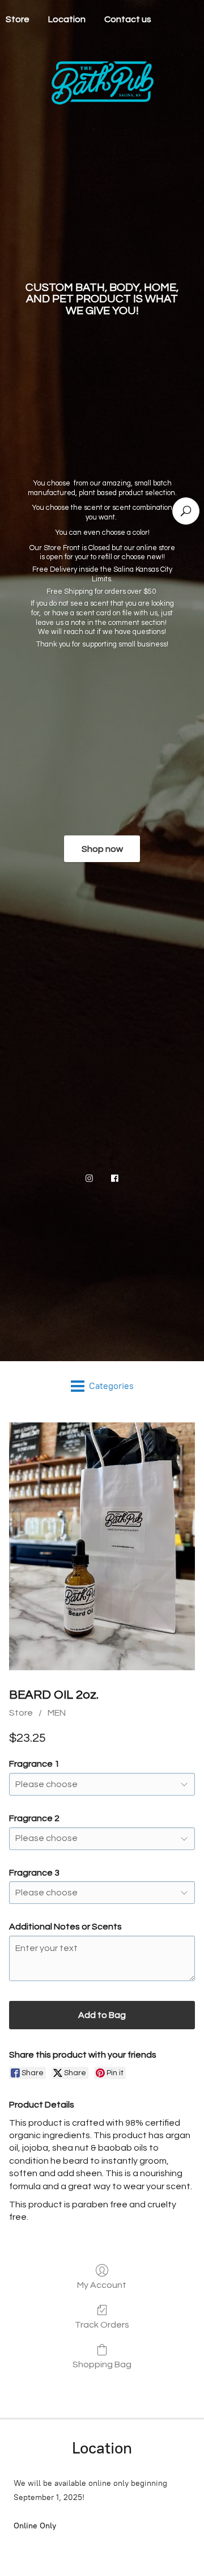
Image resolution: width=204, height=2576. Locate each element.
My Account (102, 2285)
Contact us (128, 19)
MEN (57, 1713)
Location (67, 19)
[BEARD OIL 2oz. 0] (102, 1547)
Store (21, 1713)
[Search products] (186, 511)
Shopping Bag (102, 2364)
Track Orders (102, 2325)
